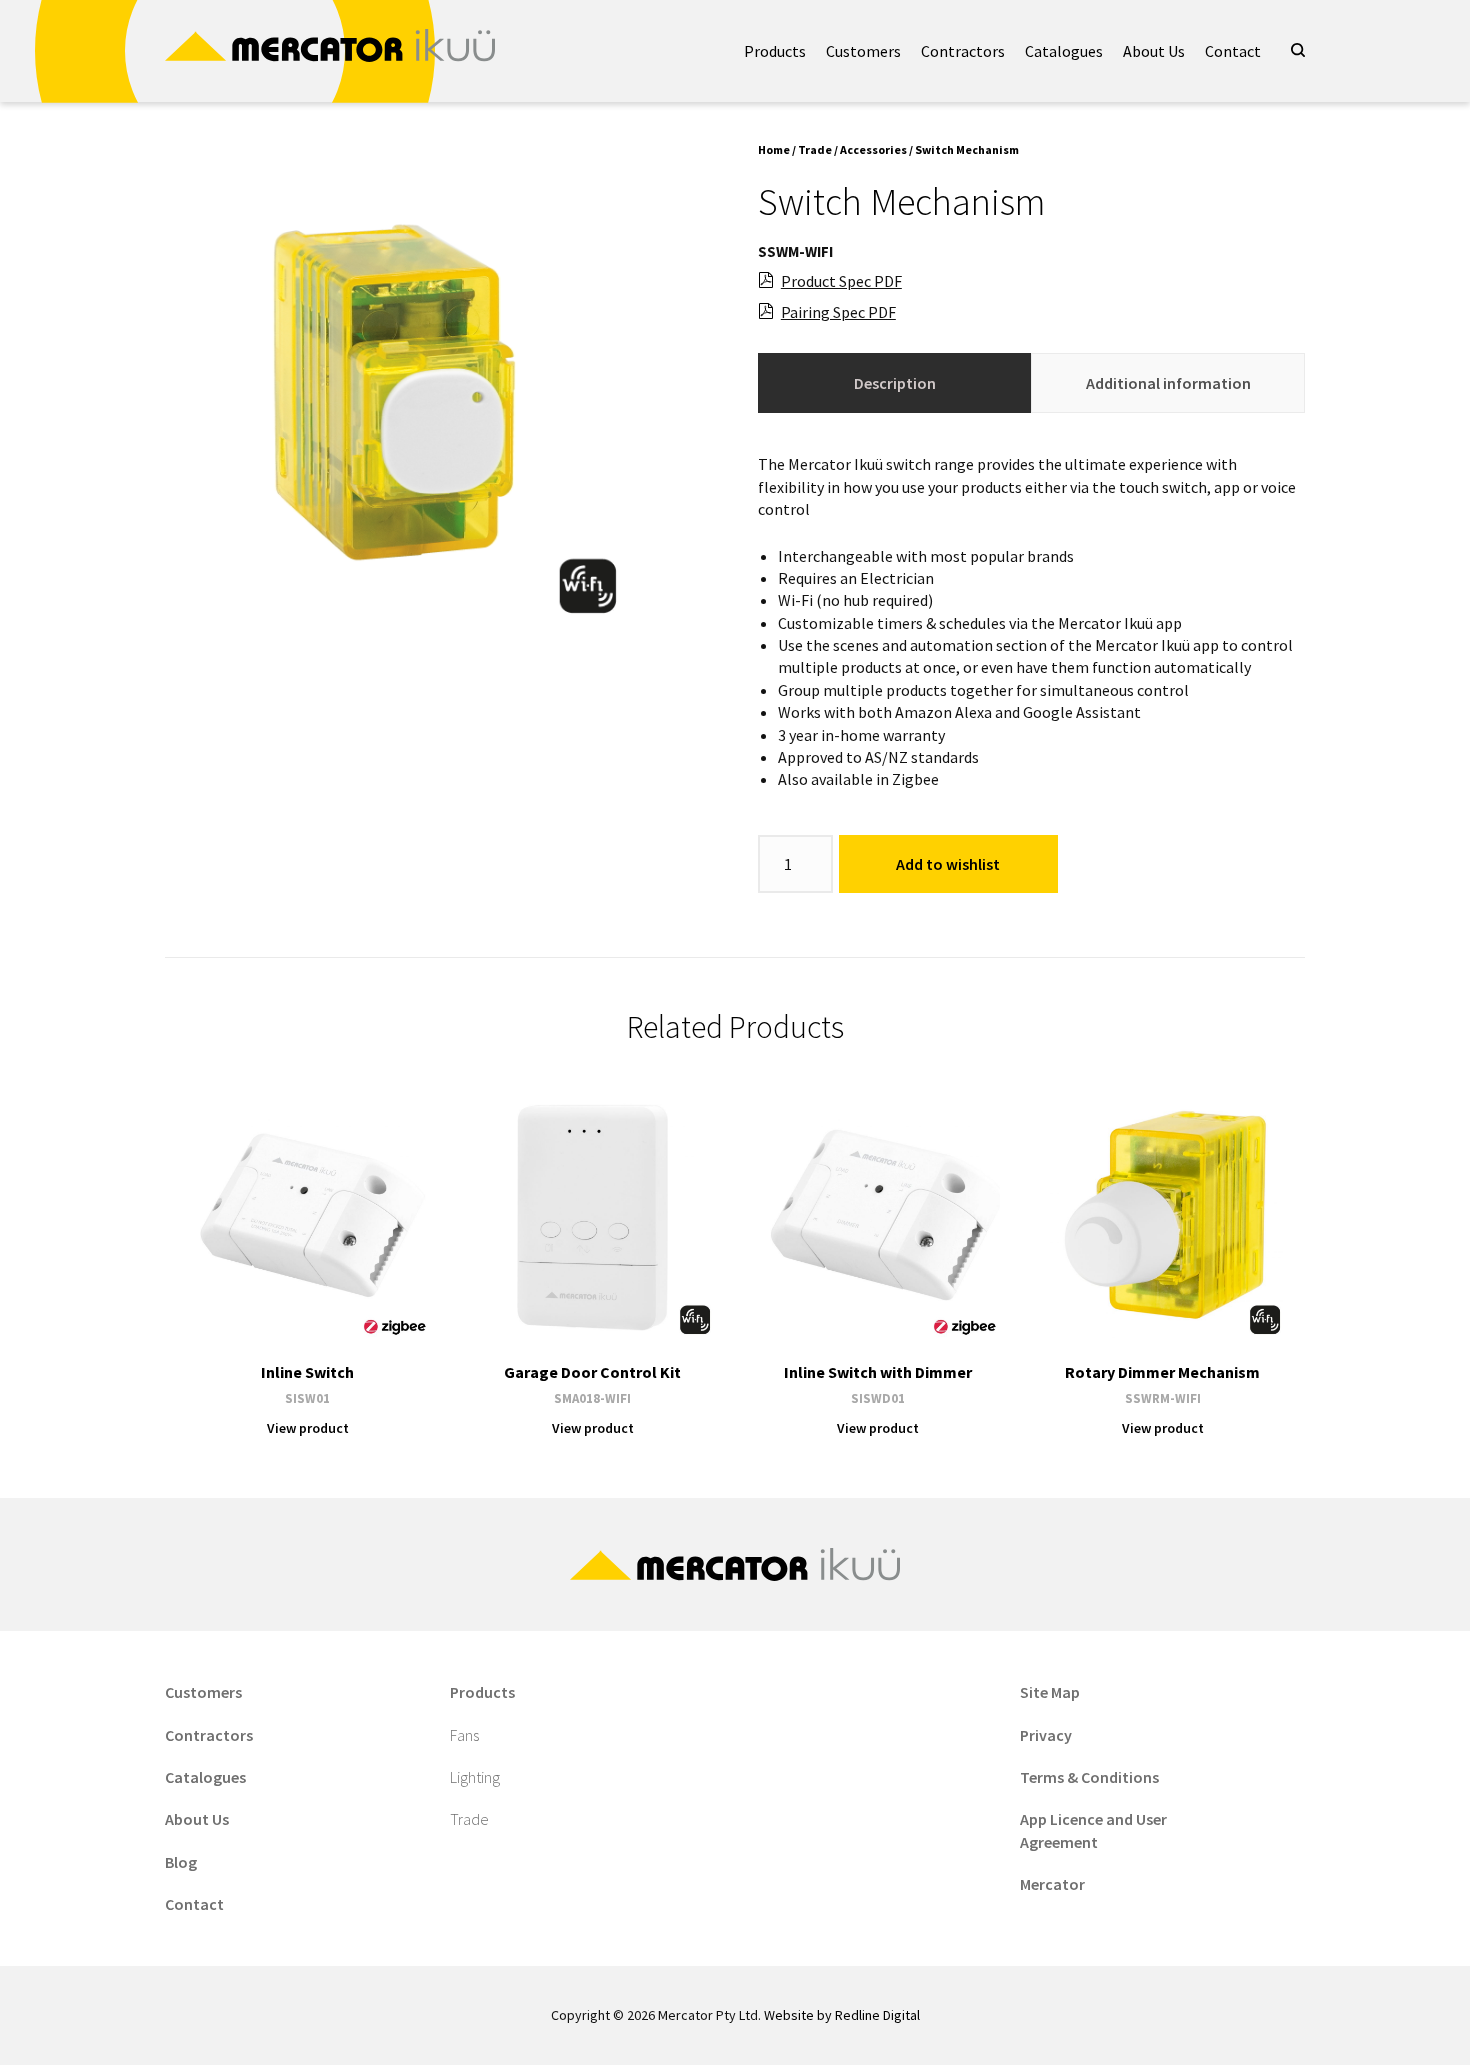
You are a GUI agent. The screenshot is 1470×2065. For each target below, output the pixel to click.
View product (308, 1428)
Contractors (963, 51)
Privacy (1046, 1735)
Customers (863, 51)
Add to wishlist (948, 864)
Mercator (1052, 1884)
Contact (1233, 51)
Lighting (475, 1777)
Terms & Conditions (1089, 1777)
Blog (181, 1862)
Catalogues (1064, 51)
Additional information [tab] (1168, 383)
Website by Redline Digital (842, 2015)
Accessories (873, 149)
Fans (464, 1735)
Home (774, 149)
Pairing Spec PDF (838, 312)
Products (775, 51)
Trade (815, 149)
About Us (1154, 51)
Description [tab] (895, 383)
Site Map (1050, 1692)
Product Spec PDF (841, 281)
